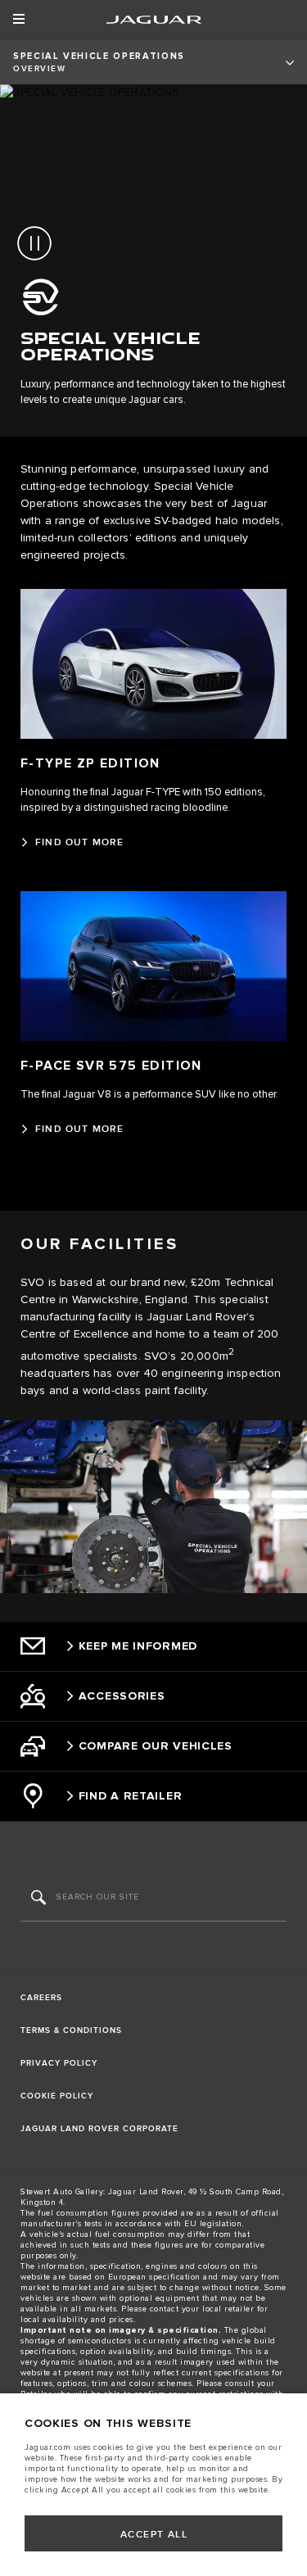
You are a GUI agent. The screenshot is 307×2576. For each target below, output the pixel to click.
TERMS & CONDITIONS (71, 2030)
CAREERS (41, 1998)
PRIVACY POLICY (59, 2063)
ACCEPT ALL (154, 2535)
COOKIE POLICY (57, 2096)
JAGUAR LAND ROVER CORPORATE (99, 2129)
